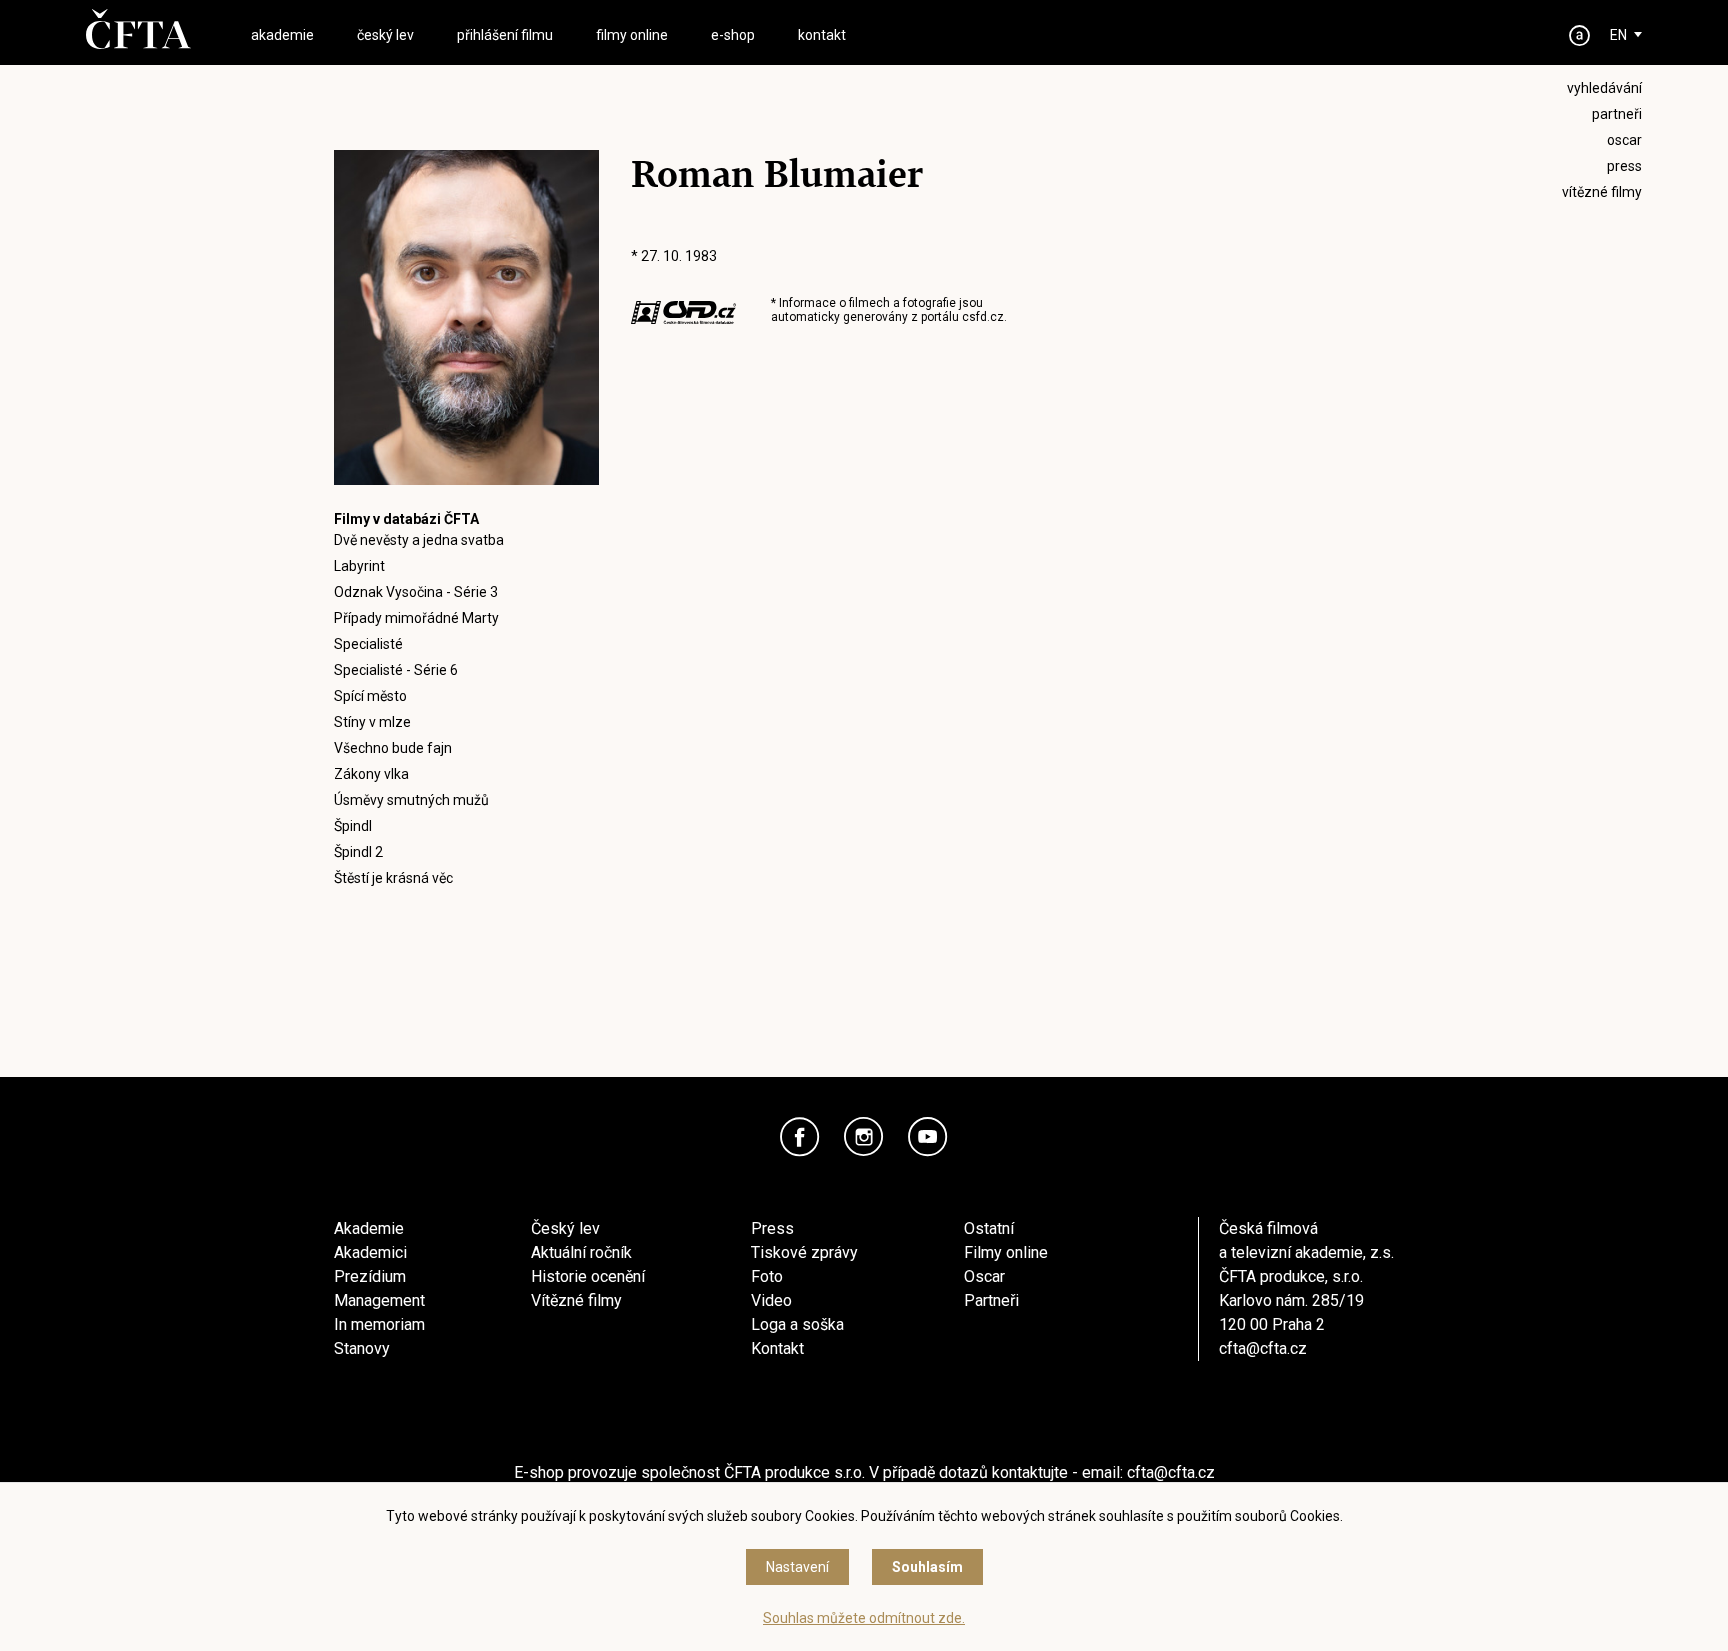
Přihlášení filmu (505, 35)
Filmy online (1006, 1252)
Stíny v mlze (372, 722)
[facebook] (800, 1137)
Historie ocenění (588, 1276)
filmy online (632, 35)
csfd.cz (983, 317)
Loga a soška (797, 1324)
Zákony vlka (371, 774)
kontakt (822, 35)
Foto (767, 1276)
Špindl (353, 826)
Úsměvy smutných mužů (411, 800)
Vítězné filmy (576, 1300)
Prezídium (370, 1276)
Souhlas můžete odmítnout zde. (864, 1618)
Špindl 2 (358, 852)
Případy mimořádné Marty (416, 618)
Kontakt (777, 1348)
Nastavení (797, 1567)
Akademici (370, 1252)
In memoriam (379, 1324)
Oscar (984, 1276)
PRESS (1624, 166)
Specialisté (368, 644)
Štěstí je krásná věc (393, 878)
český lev (385, 35)
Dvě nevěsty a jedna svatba (419, 540)
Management (379, 1300)
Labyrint (359, 566)
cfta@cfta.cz (1263, 1348)
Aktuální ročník (581, 1252)
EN (1618, 35)
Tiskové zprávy (804, 1252)
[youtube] (928, 1137)
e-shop (733, 35)
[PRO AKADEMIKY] (1580, 35)
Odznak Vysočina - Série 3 (416, 592)
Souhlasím (927, 1567)
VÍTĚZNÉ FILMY (1602, 192)
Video (771, 1300)
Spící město (370, 696)
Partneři (991, 1300)
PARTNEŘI (1617, 114)
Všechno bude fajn (393, 748)
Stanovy (362, 1348)
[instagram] (864, 1137)
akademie (282, 35)
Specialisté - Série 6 (396, 670)
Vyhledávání (1604, 88)
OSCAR (1624, 140)
